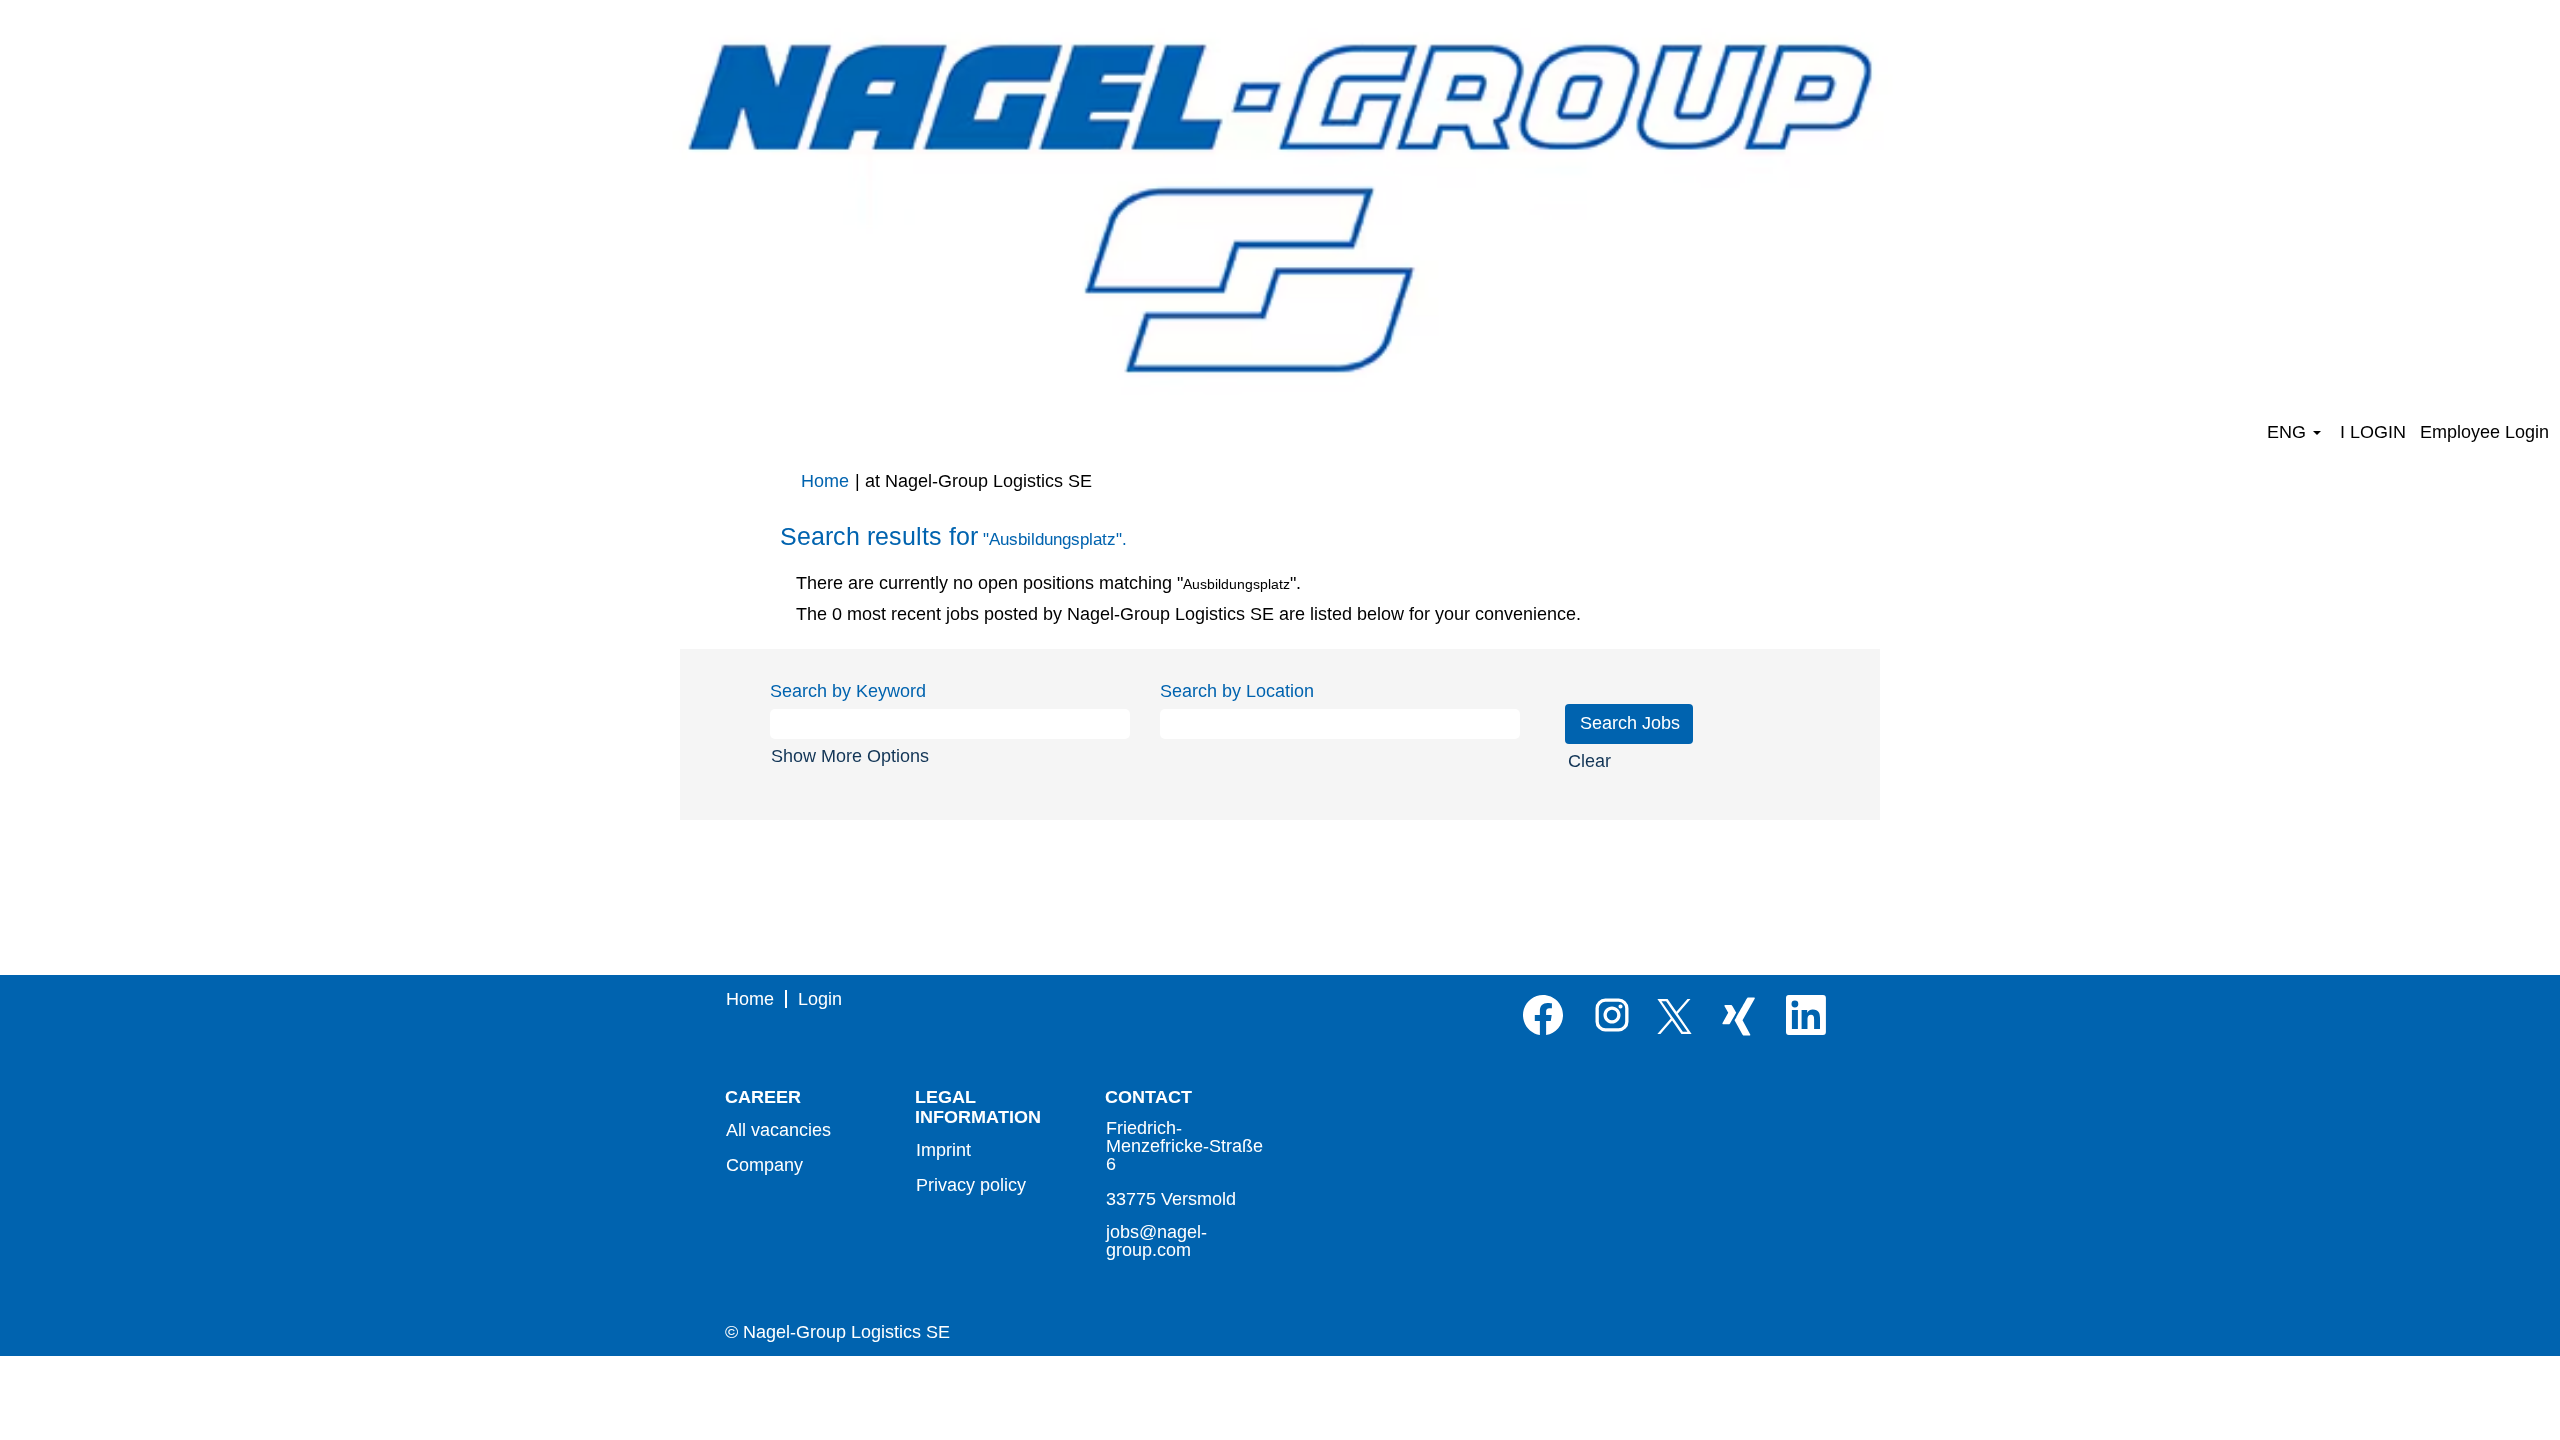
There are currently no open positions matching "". (1048, 583)
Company (764, 1165)
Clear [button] (1589, 761)
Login (820, 999)
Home (825, 481)
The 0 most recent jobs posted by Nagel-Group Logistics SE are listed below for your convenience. (1188, 614)
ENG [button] (2289, 432)
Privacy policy (971, 1185)
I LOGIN (2373, 432)
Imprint (943, 1150)
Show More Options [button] (850, 756)
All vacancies (778, 1130)
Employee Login (2484, 432)
